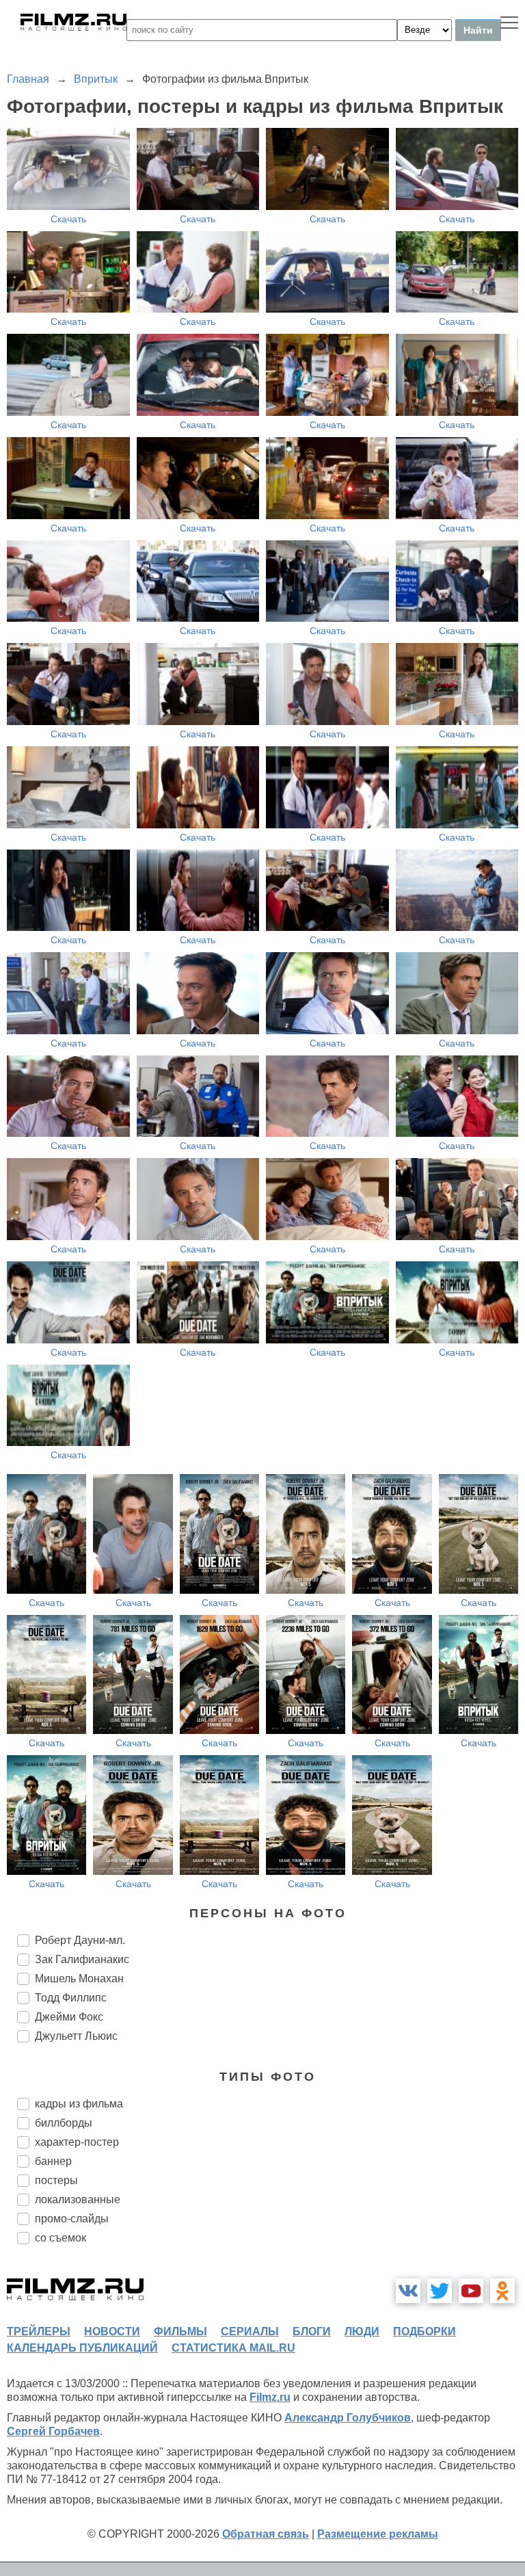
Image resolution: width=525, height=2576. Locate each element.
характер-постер (77, 2142)
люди (362, 2331)
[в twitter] (440, 2291)
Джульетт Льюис (76, 2036)
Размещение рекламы (378, 2534)
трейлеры (39, 2331)
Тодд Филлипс (71, 1998)
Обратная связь (266, 2534)
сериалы (250, 2331)
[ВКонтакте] (408, 2291)
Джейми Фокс (69, 2017)
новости (112, 2331)
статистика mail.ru (233, 2348)
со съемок (60, 2238)
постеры (56, 2180)
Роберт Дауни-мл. (80, 1940)
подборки (425, 2331)
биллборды (64, 2123)
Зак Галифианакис (82, 1959)
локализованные (78, 2199)
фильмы (180, 2331)
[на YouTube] (471, 2291)
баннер (53, 2161)
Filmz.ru (270, 2397)
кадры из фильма (79, 2104)
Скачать (68, 219)
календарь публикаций (82, 2348)
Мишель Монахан (79, 1979)
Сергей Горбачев (53, 2431)
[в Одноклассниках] (502, 2291)
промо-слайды (72, 2219)
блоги (312, 2331)
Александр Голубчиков (348, 2418)
